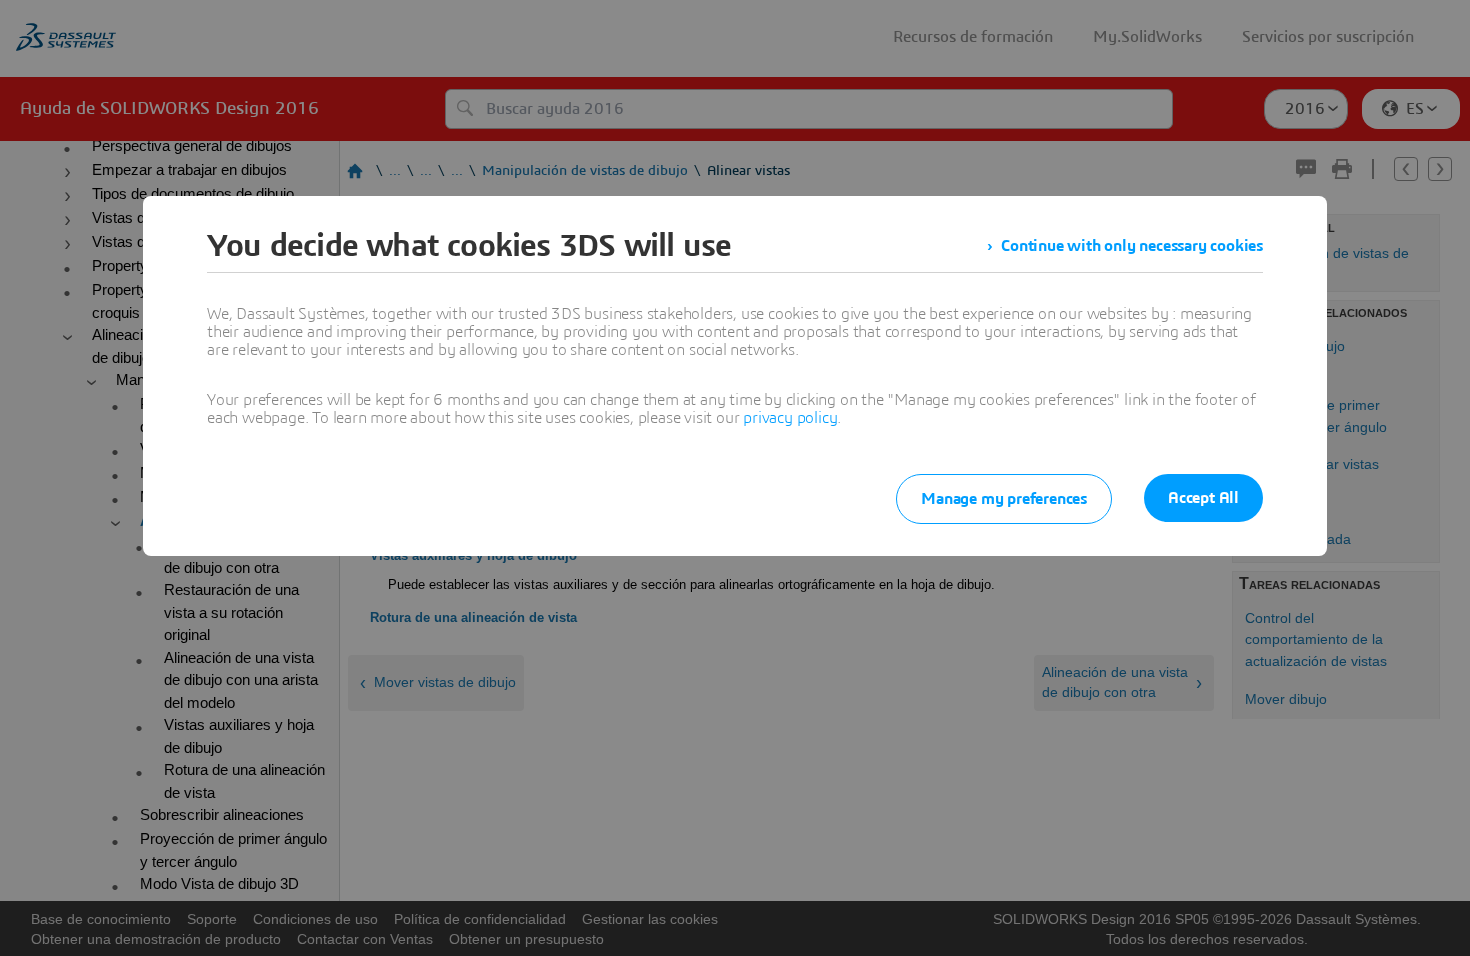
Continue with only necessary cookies (1132, 246)
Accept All (1203, 498)
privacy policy (790, 418)
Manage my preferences (1004, 499)
